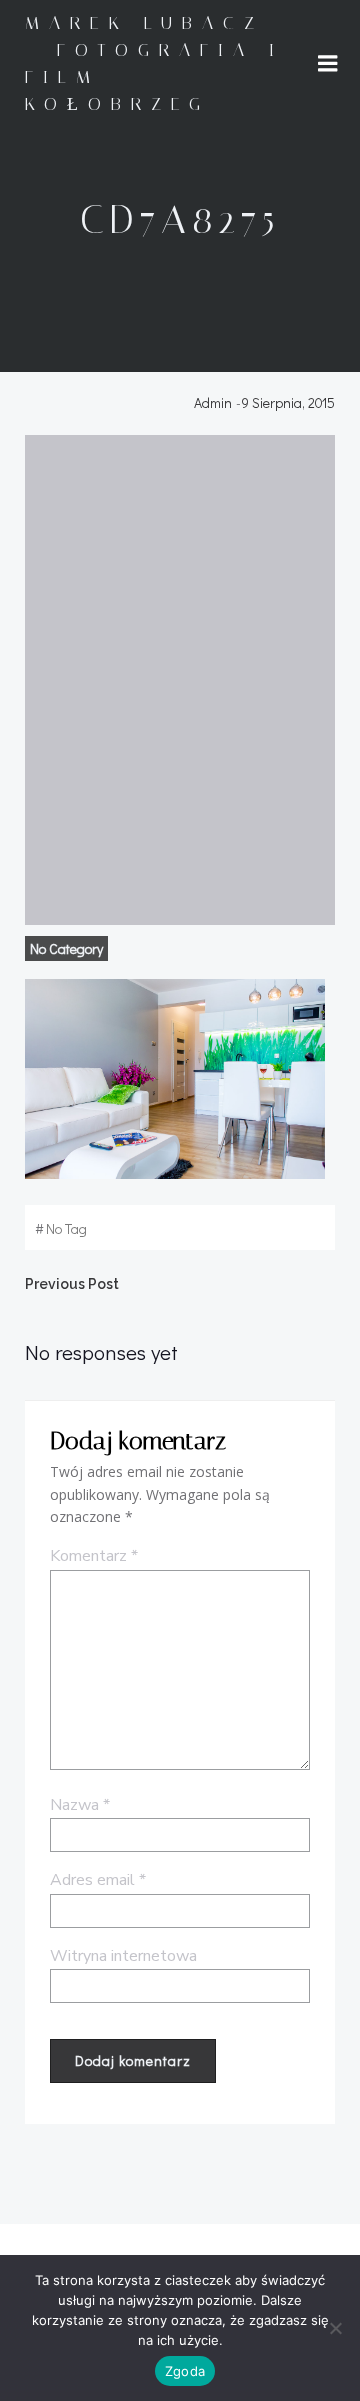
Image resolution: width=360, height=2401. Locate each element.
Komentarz (94, 1556)
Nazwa (80, 1805)
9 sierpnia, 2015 (288, 402)
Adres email (98, 1880)
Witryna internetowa (123, 1956)
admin (213, 402)
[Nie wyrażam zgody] (335, 2328)
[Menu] (328, 64)
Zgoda (185, 2371)
